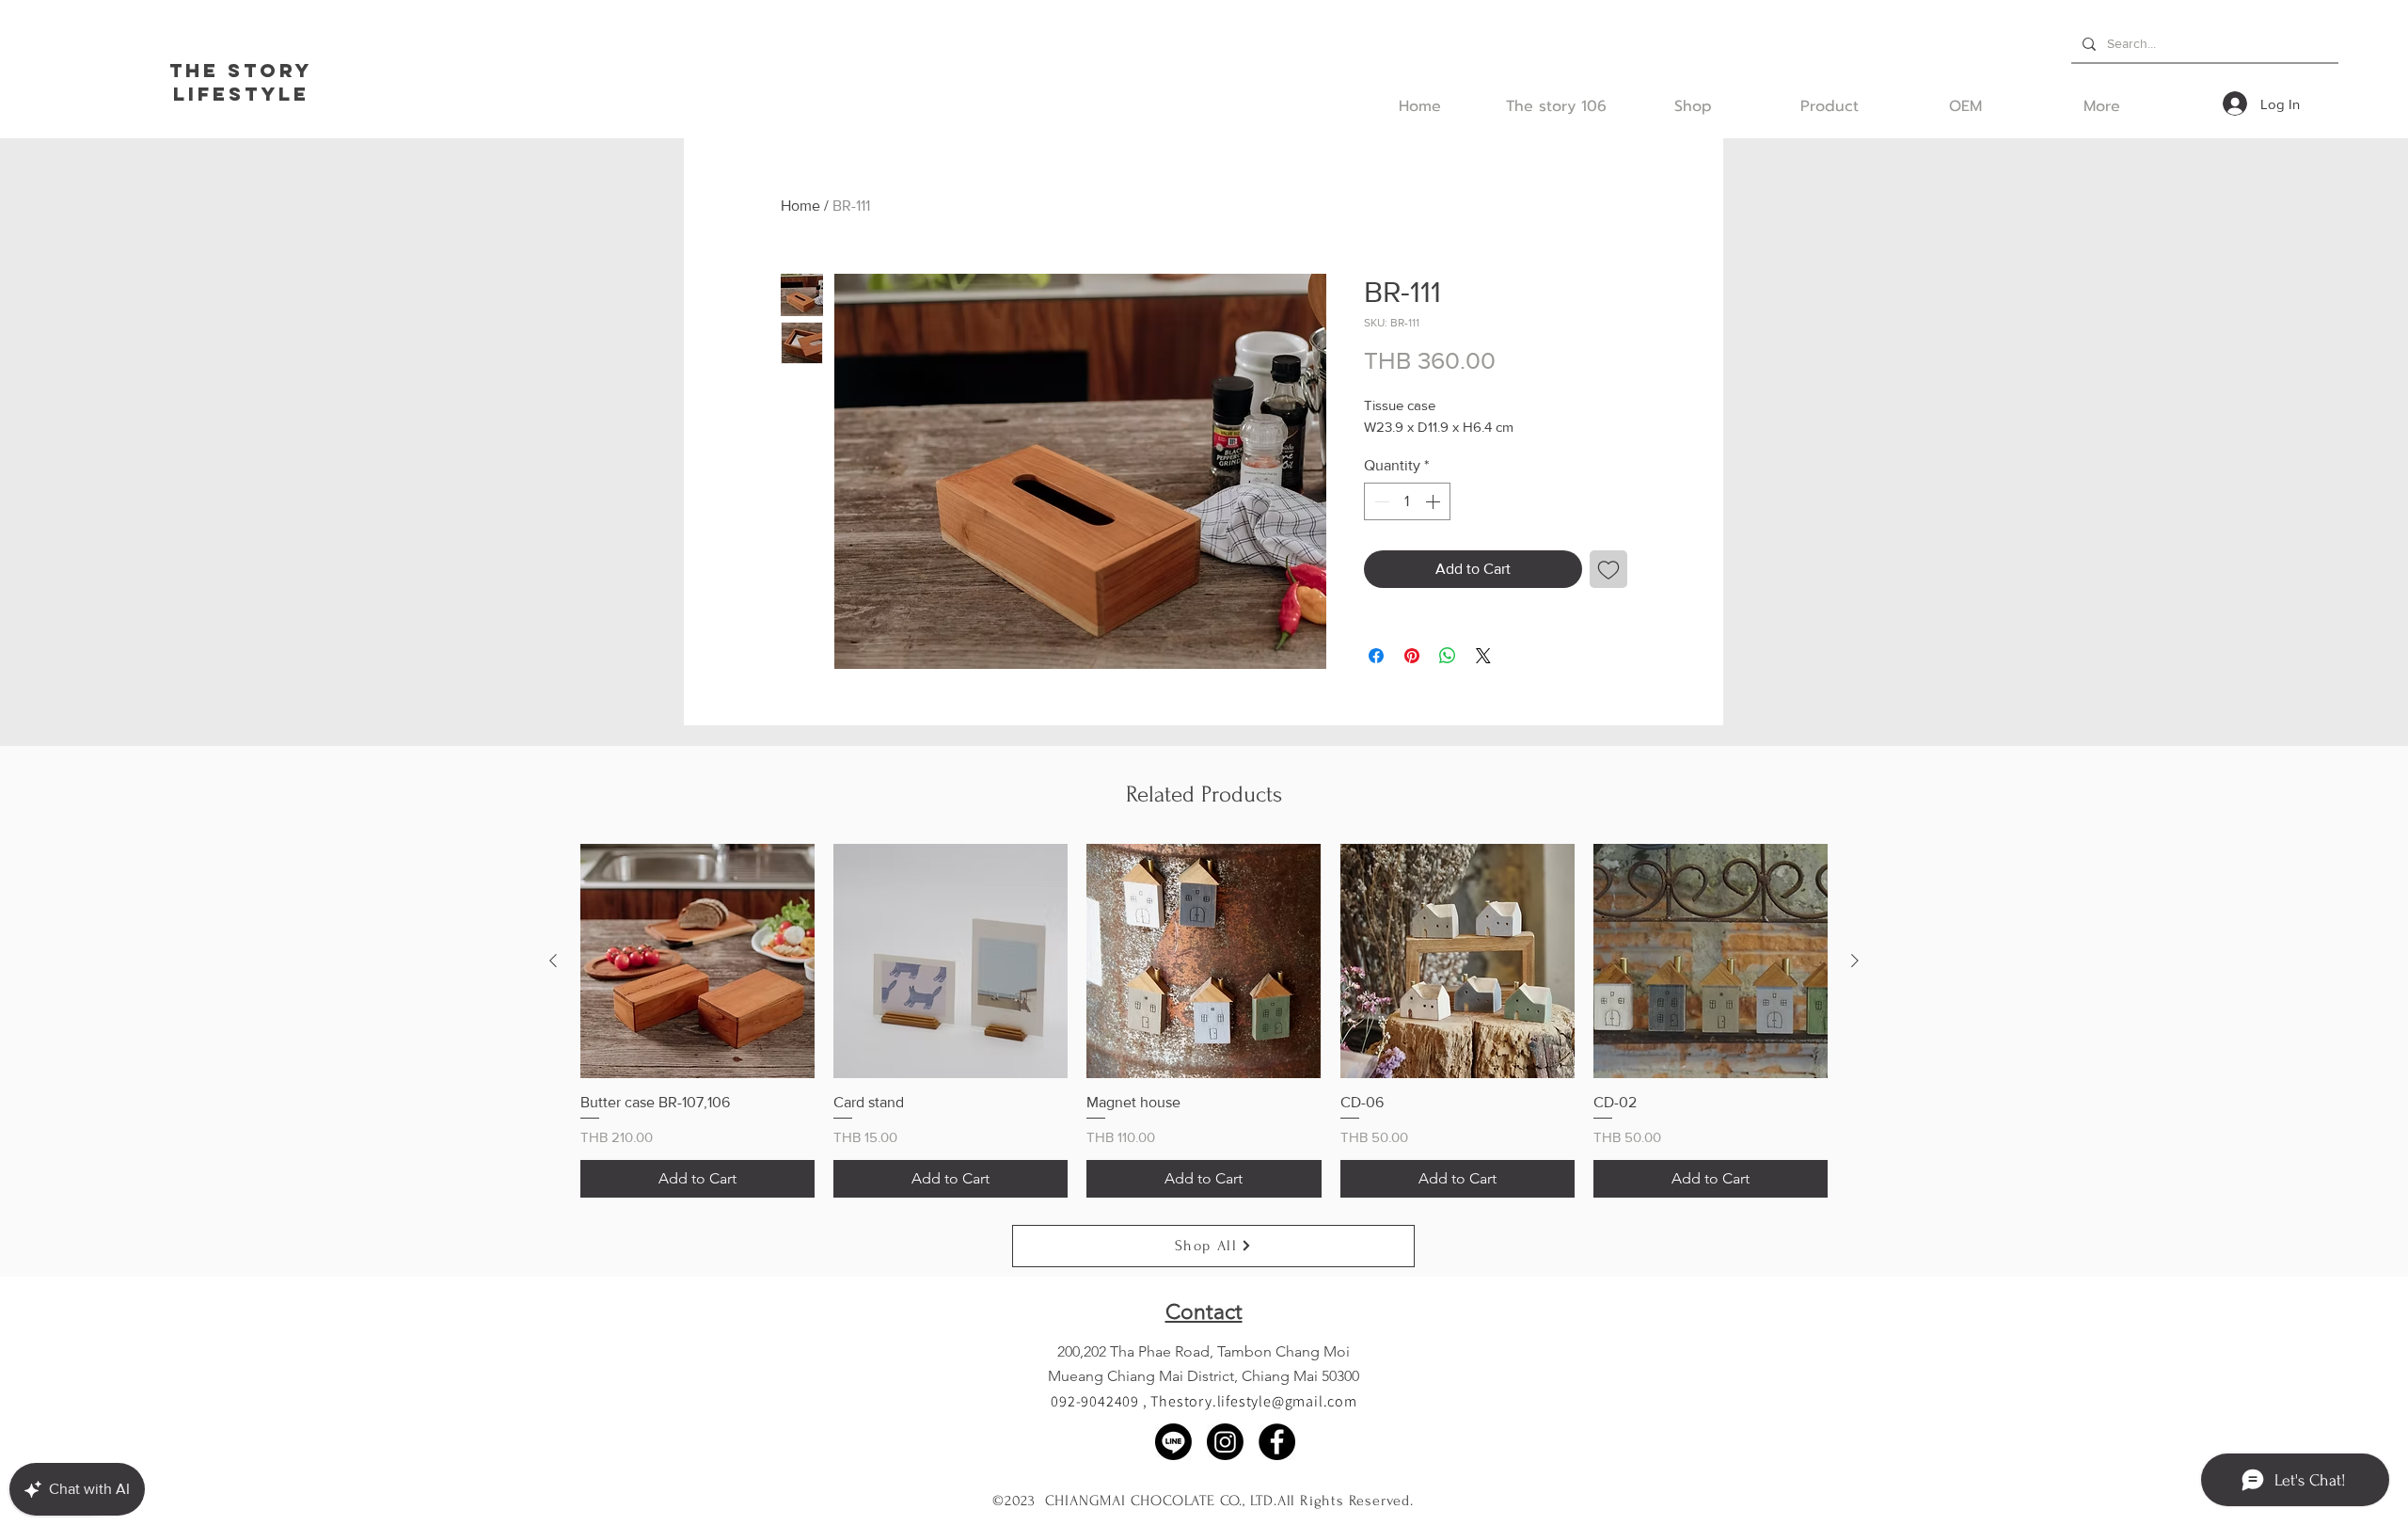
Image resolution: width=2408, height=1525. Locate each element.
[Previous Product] (553, 961)
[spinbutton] (1407, 501)
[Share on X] (1483, 656)
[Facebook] (1277, 1442)
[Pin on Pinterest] (1412, 656)
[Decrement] (1380, 501)
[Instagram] (1225, 1442)
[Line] (1173, 1442)
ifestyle (249, 94)
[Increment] (1434, 501)
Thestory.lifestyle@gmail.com (1253, 1401)
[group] (1204, 1021)
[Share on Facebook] (1376, 656)
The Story (241, 70)
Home (800, 206)
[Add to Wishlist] (1608, 569)
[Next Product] (1855, 961)
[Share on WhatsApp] (1448, 656)
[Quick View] (697, 961)
